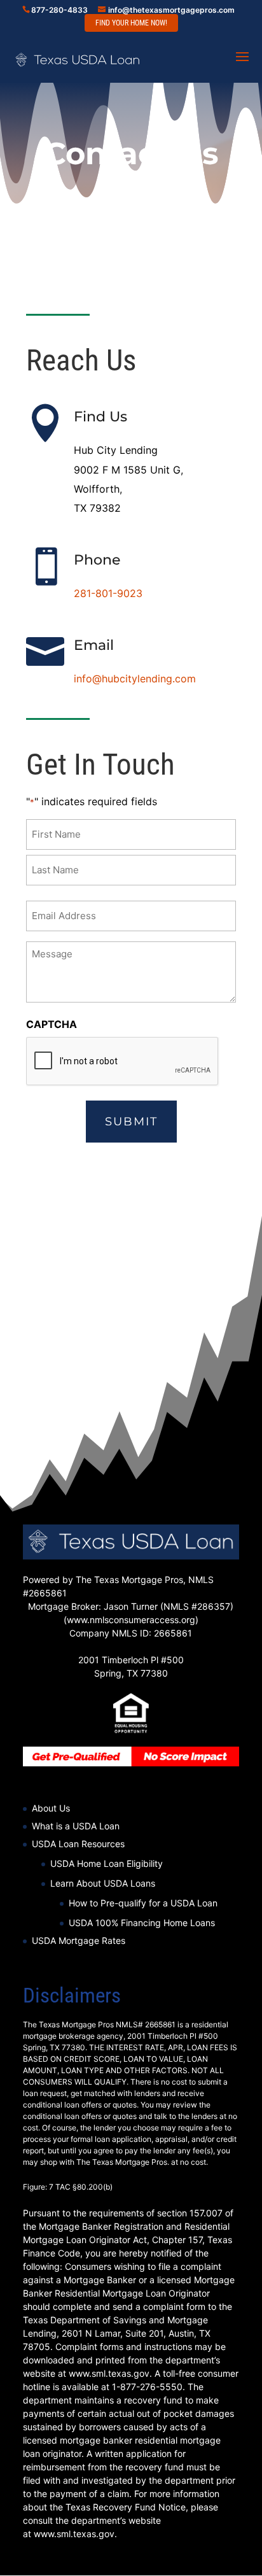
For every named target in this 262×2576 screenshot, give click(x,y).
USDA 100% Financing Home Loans (142, 1923)
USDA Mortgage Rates (79, 1940)
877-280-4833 (59, 10)
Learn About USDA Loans (103, 1883)
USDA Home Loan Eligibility (107, 1863)
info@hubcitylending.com (135, 679)
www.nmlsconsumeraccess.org (131, 1620)
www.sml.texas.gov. (75, 2534)
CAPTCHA (52, 1024)
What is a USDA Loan (76, 1826)
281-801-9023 (108, 593)
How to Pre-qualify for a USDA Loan (143, 1903)
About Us (51, 1808)
